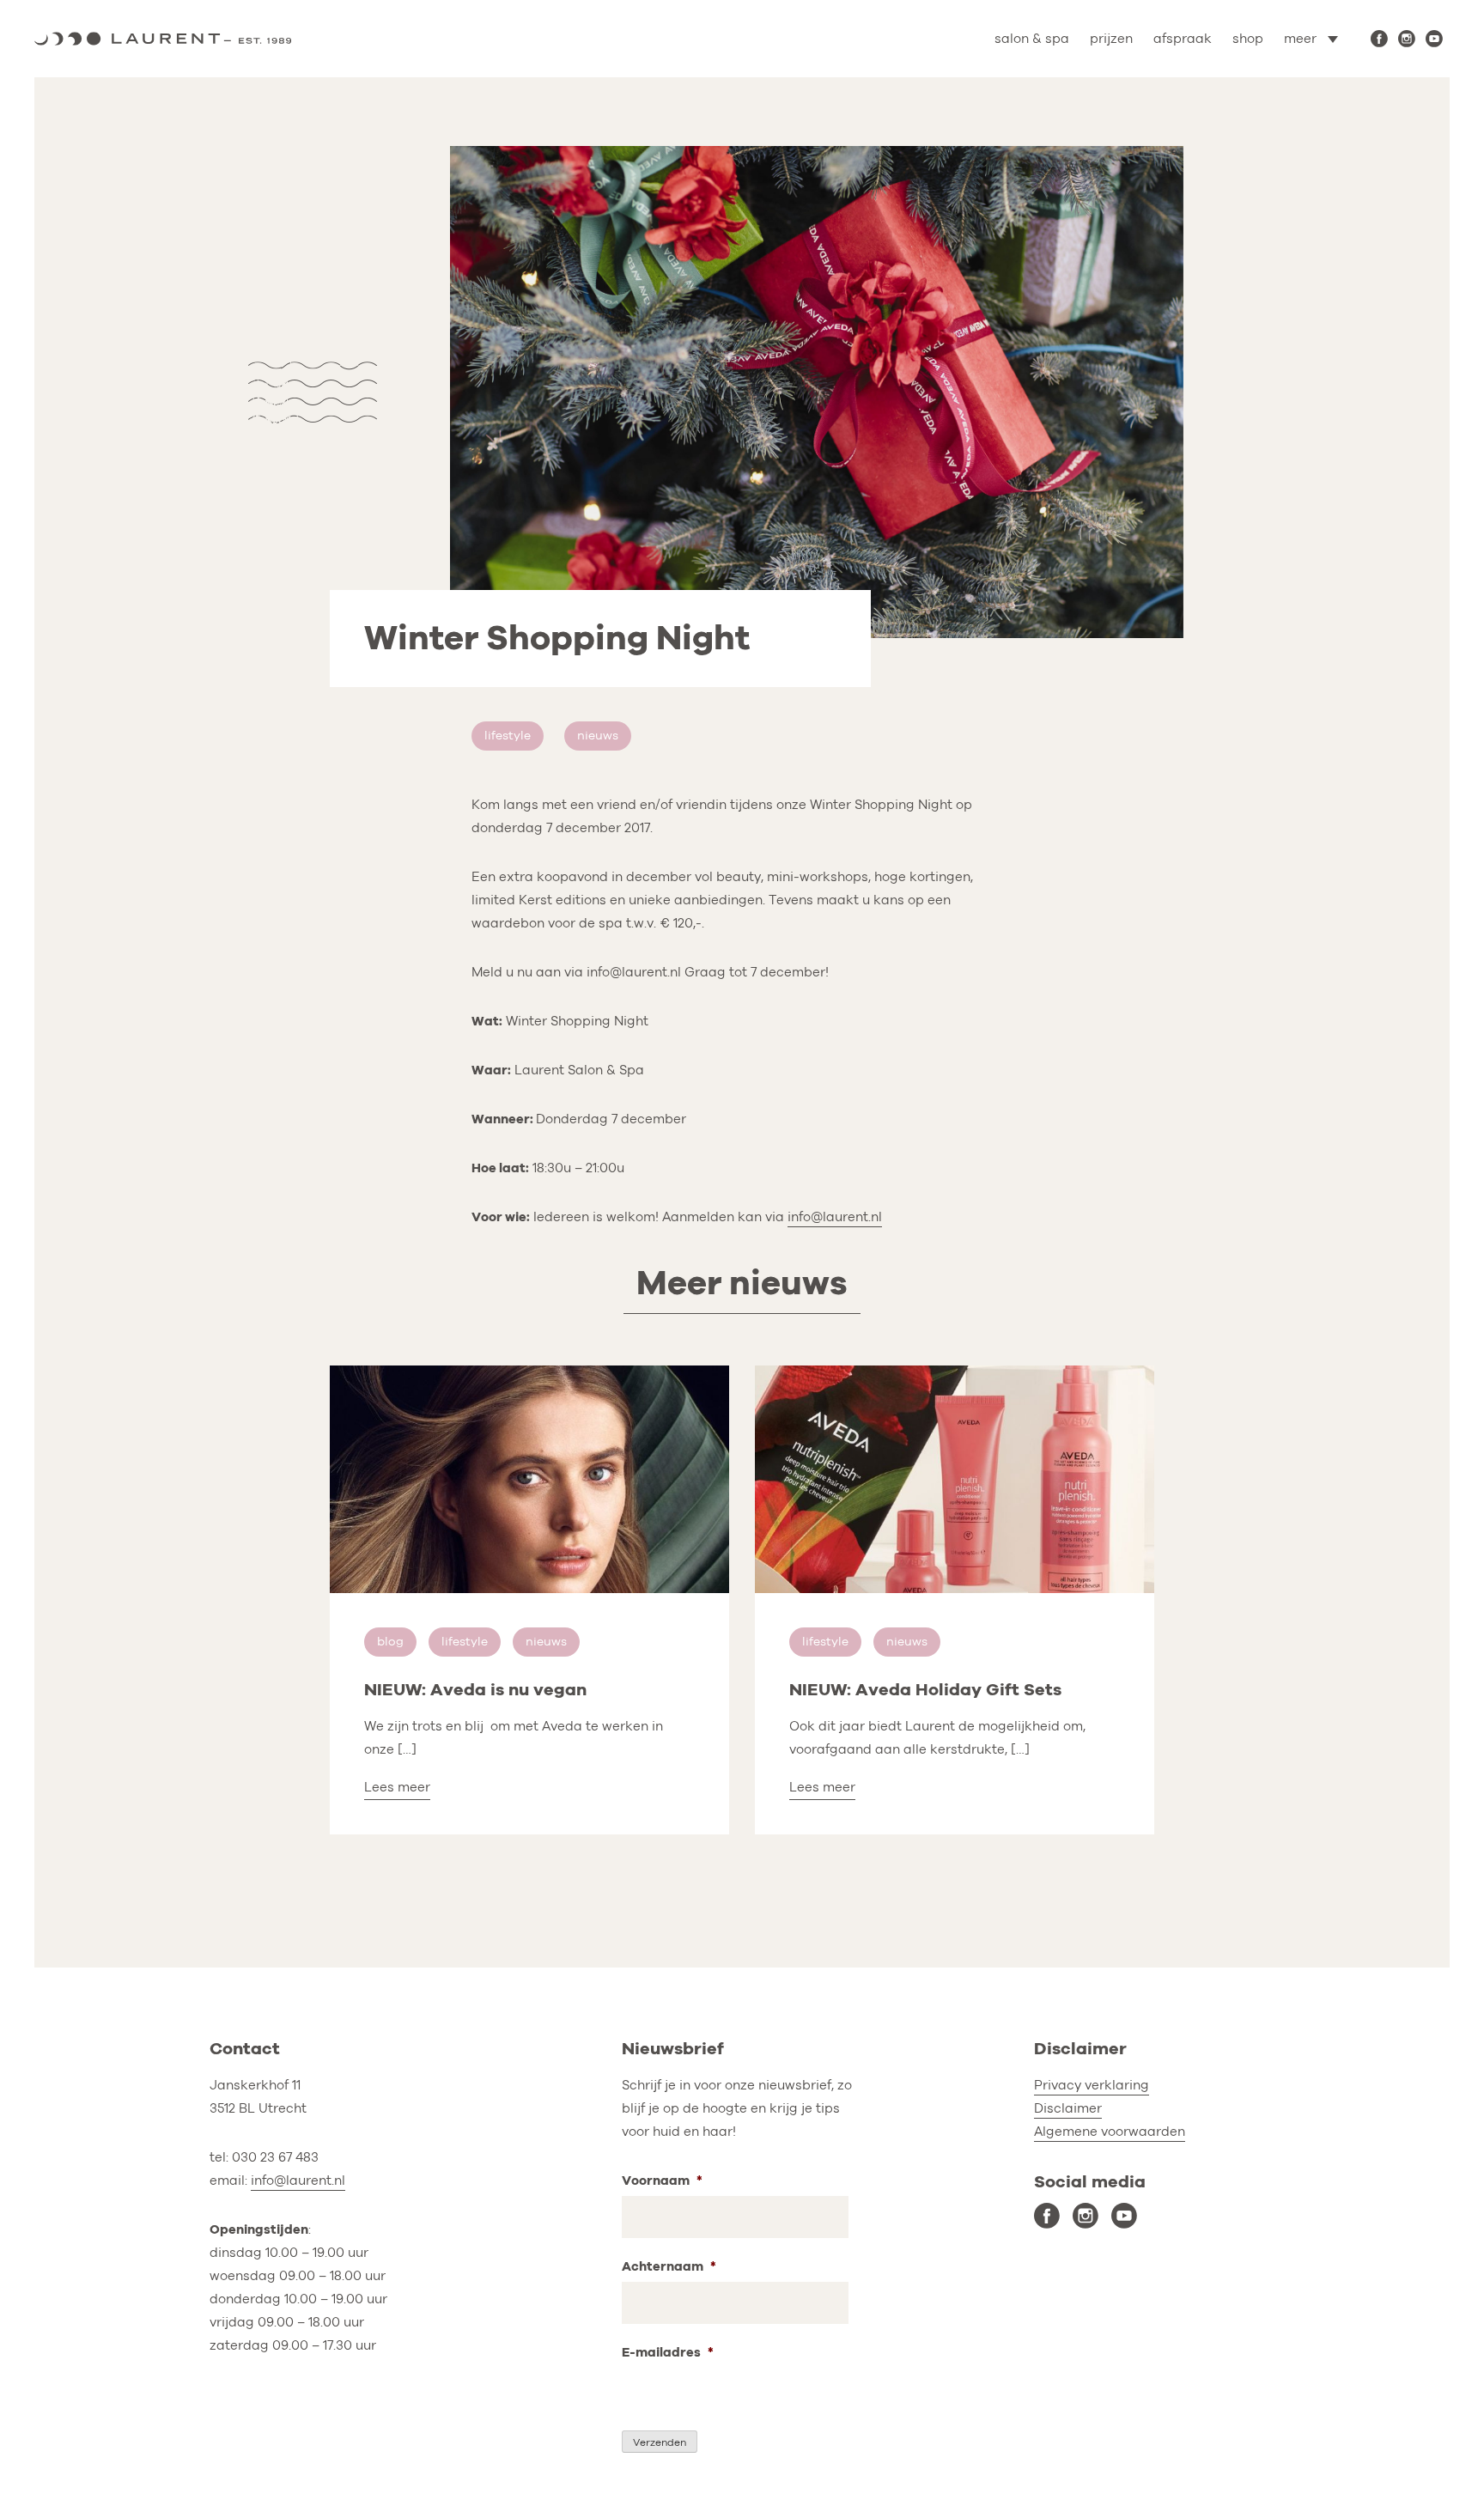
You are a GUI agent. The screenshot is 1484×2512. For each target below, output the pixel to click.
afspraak (1183, 39)
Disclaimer (1068, 2108)
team (1258, 113)
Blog (390, 1642)
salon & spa (1032, 39)
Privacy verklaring (1092, 2085)
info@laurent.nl (835, 1217)
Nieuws (598, 736)
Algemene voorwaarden (1110, 2132)
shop (1248, 39)
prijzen (1111, 39)
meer (1300, 39)
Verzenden (660, 2442)
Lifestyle (508, 736)
